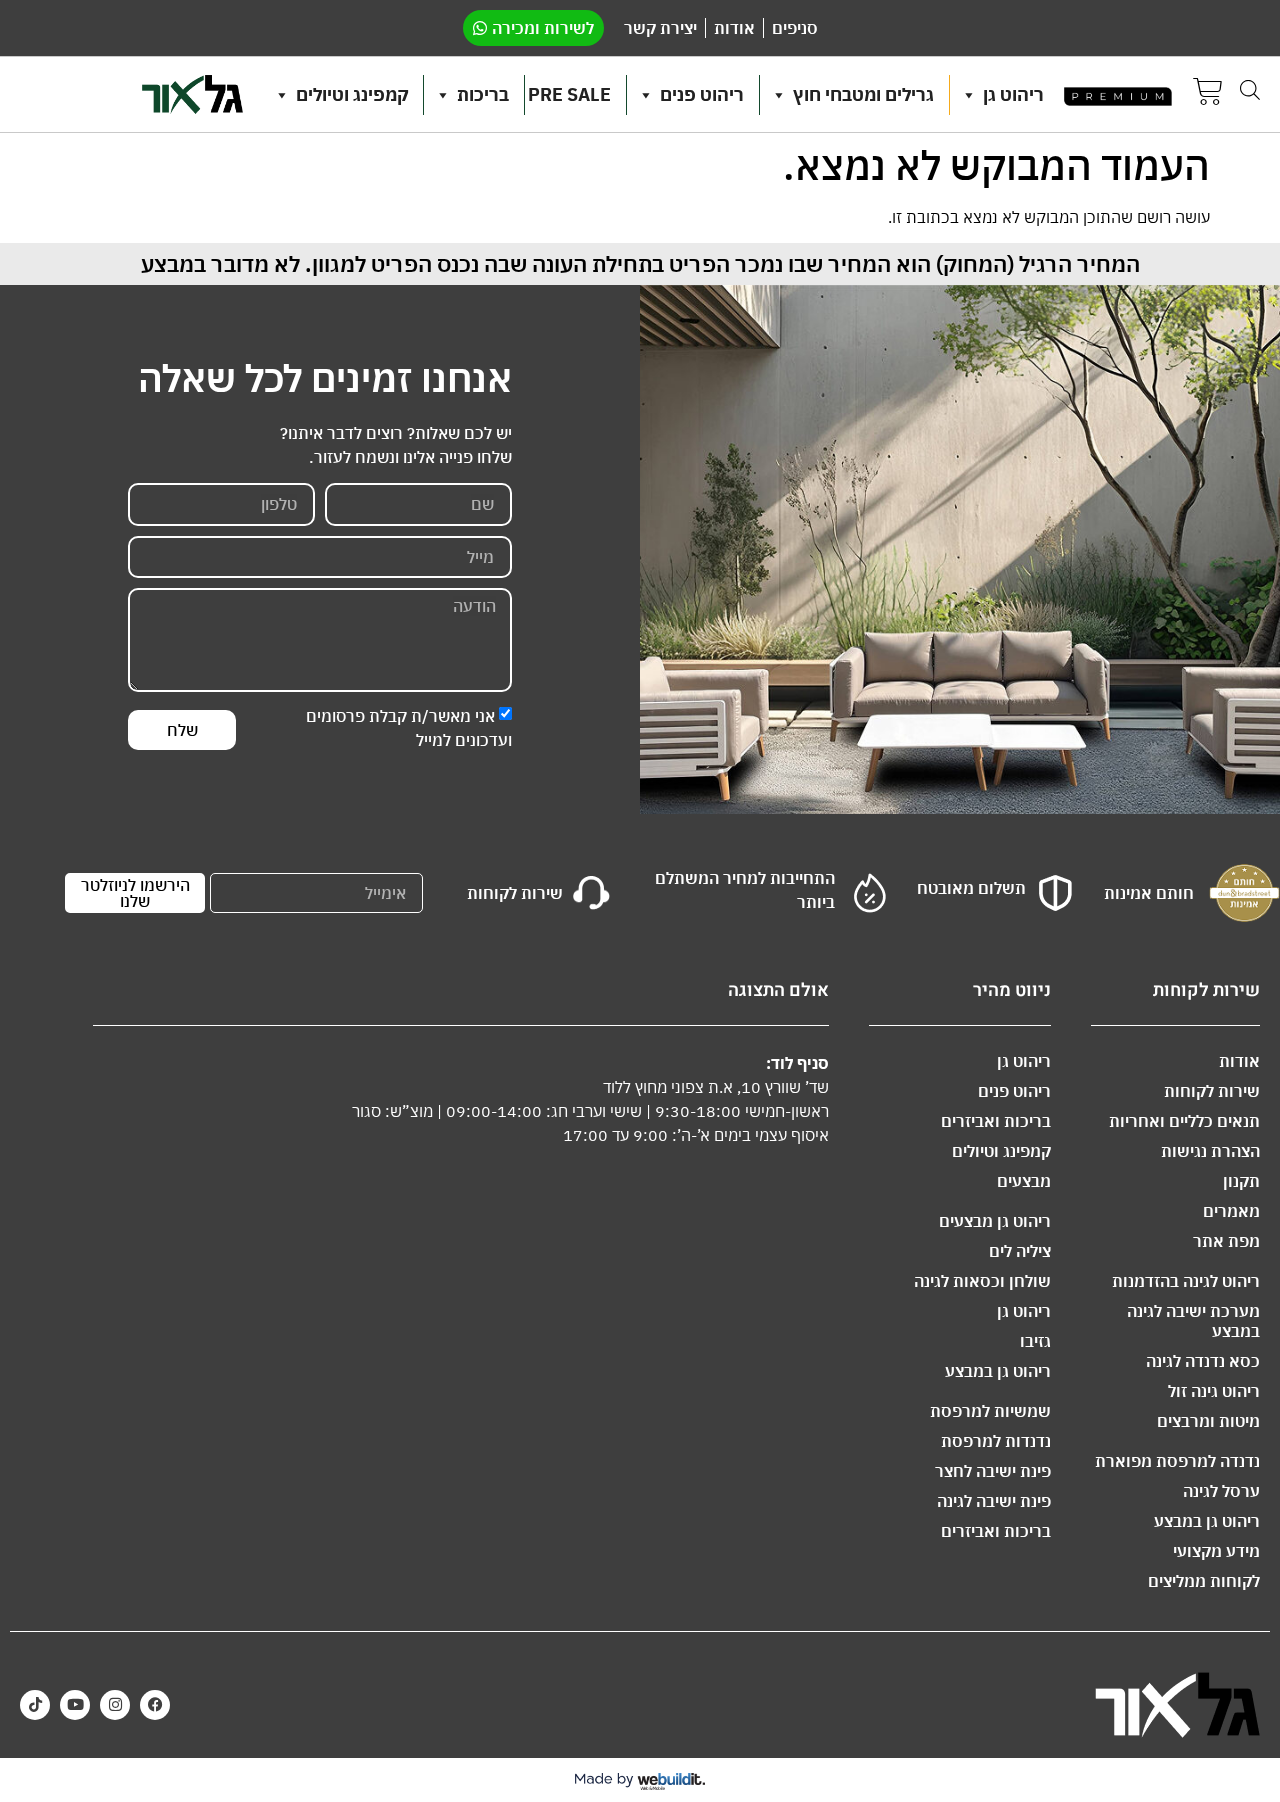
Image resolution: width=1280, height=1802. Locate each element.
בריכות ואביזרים (996, 1121)
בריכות (483, 94)
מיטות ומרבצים (1208, 1421)
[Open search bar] (1250, 89)
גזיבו (1035, 1341)
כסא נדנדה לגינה (1203, 1361)
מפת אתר (1226, 1241)
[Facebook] (155, 1705)
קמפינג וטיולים (352, 94)
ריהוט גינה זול (1214, 1391)
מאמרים (1231, 1211)
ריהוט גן (1013, 94)
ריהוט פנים (702, 94)
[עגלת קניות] (1208, 94)
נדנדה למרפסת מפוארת (1177, 1461)
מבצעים (1024, 1181)
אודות (1239, 1061)
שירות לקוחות (1212, 1091)
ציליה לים (1020, 1251)
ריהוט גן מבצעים (995, 1221)
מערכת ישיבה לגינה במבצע (1193, 1321)
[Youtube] (75, 1705)
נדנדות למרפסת (996, 1441)
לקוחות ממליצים (1204, 1581)
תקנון (1241, 1181)
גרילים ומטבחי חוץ (863, 94)
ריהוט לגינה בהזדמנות (1186, 1281)
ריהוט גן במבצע (1207, 1521)
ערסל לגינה (1221, 1491)
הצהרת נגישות (1210, 1151)
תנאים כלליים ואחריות (1184, 1121)
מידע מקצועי (1216, 1551)
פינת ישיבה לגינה (994, 1501)
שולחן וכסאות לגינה (982, 1281)
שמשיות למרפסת (990, 1411)
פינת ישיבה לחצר (993, 1471)
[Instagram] (115, 1705)
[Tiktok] (35, 1705)
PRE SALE (569, 94)
